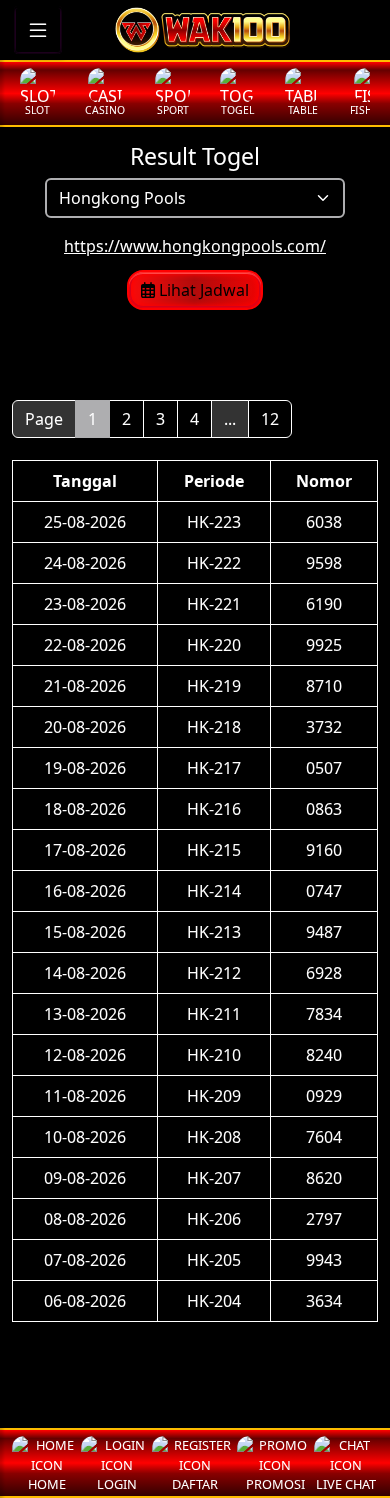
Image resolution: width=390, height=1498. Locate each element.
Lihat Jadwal (202, 290)
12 (270, 419)
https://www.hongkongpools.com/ (195, 246)
